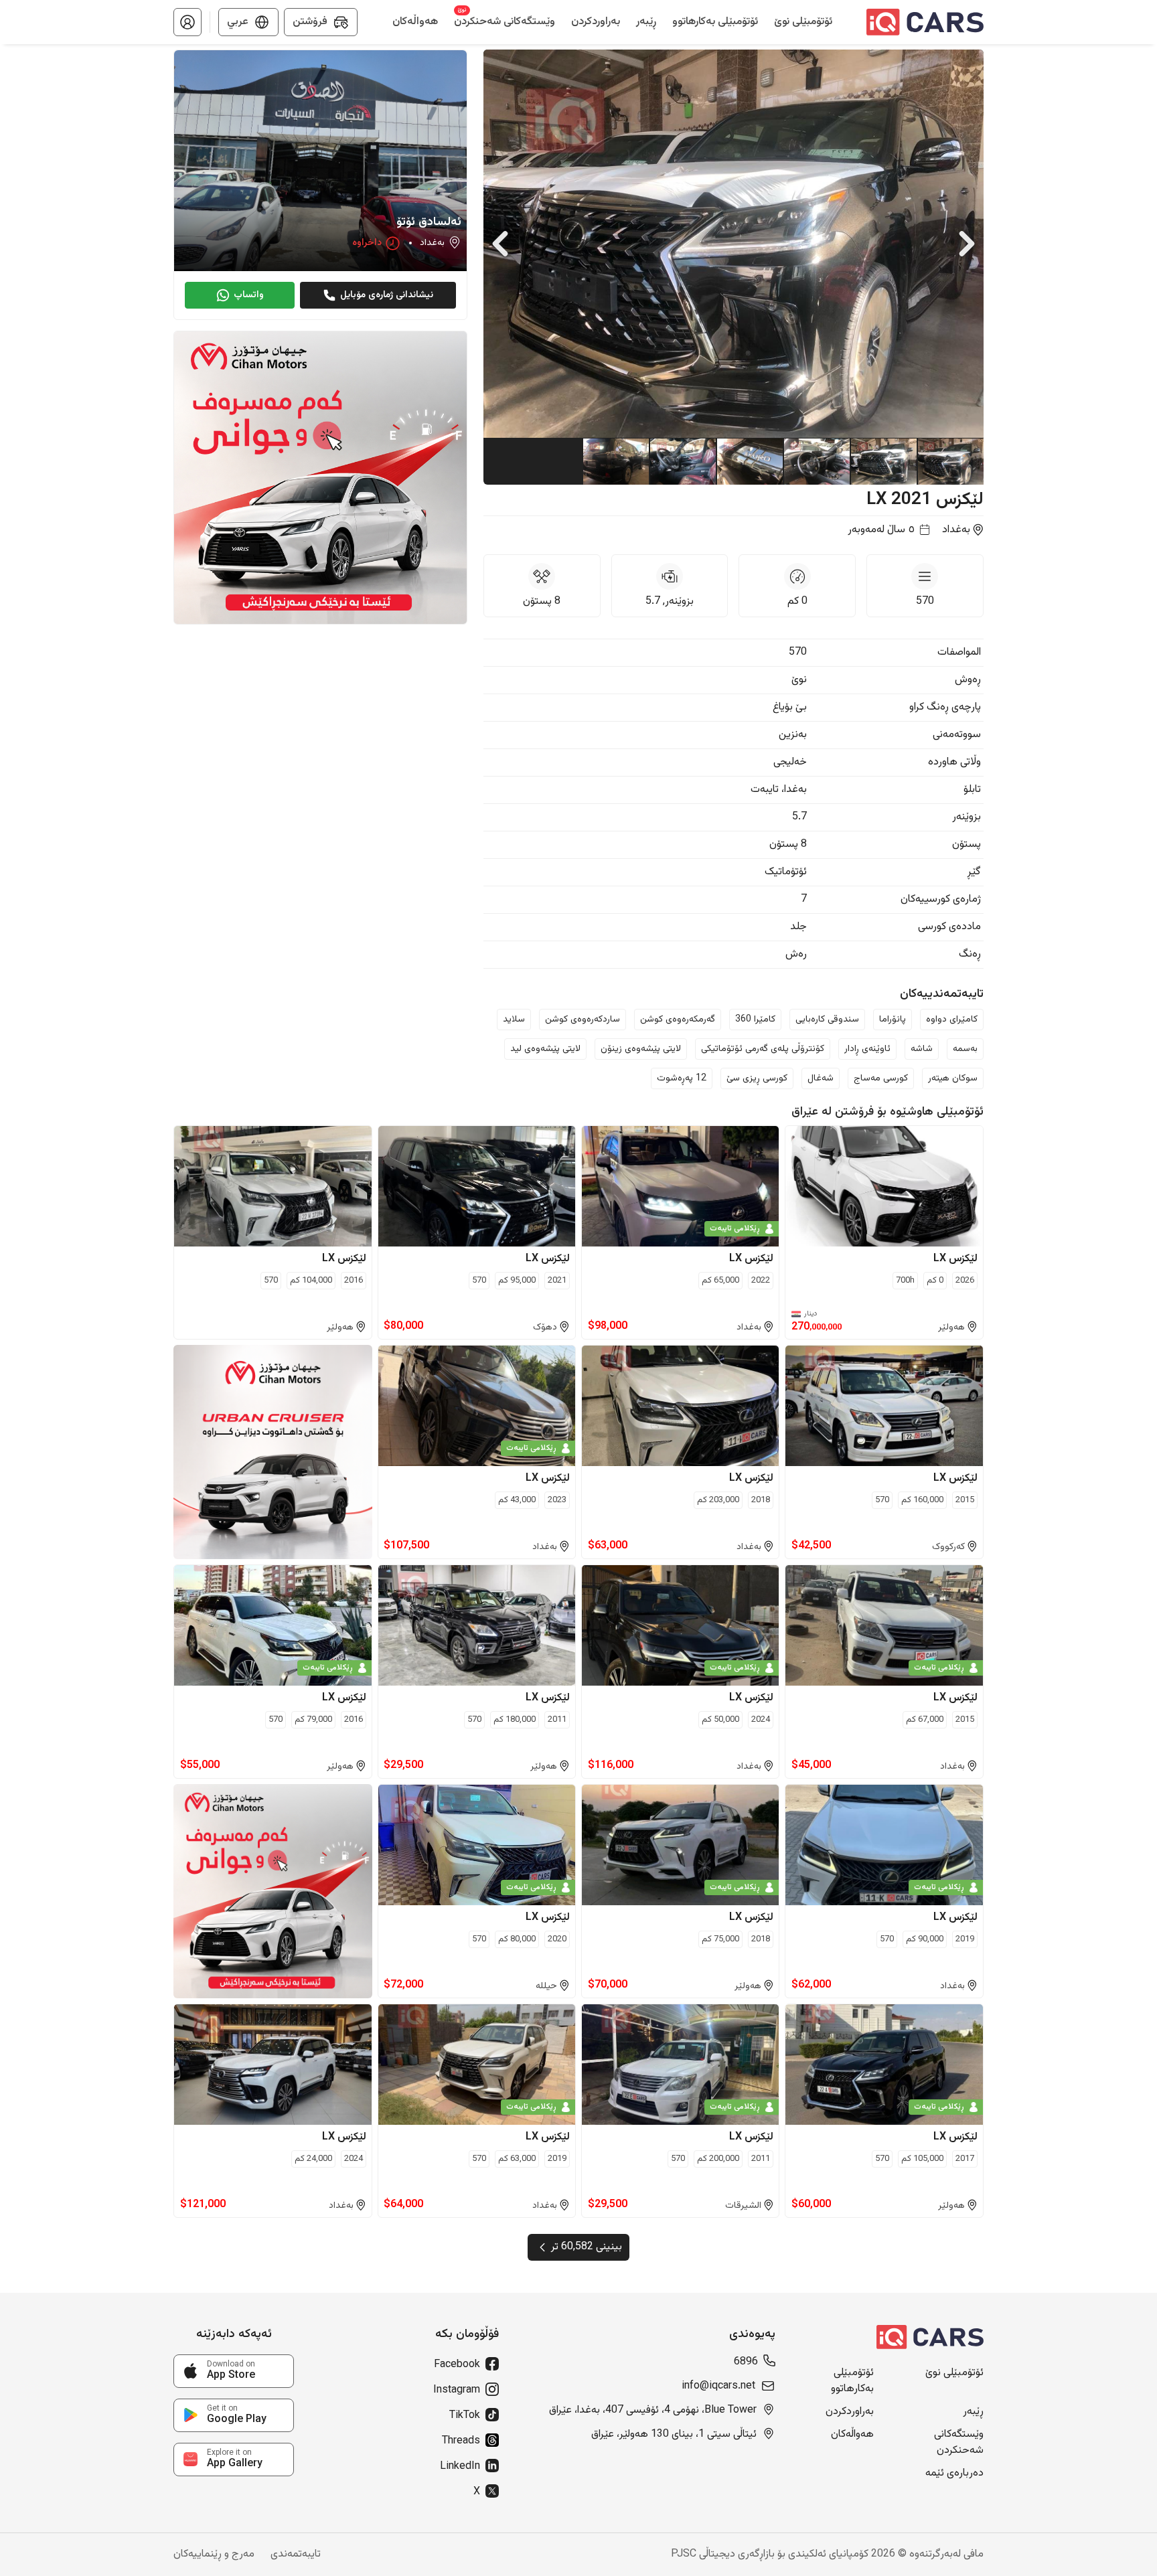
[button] (187, 22)
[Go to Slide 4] (749, 461)
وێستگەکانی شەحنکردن (959, 2443)
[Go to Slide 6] (615, 461)
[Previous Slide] (500, 244)
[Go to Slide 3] (816, 461)
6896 (746, 2362)
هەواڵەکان (852, 2435)
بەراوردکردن (850, 2412)
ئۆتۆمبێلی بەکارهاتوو (852, 2381)
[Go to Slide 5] (682, 461)
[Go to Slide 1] (950, 461)
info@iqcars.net (718, 2387)
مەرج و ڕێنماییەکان (214, 2555)
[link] (234, 2371)
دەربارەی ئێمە (954, 2474)
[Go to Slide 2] (883, 461)
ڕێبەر (973, 2412)
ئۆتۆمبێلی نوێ (954, 2373)
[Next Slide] (967, 244)
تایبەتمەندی (296, 2555)
